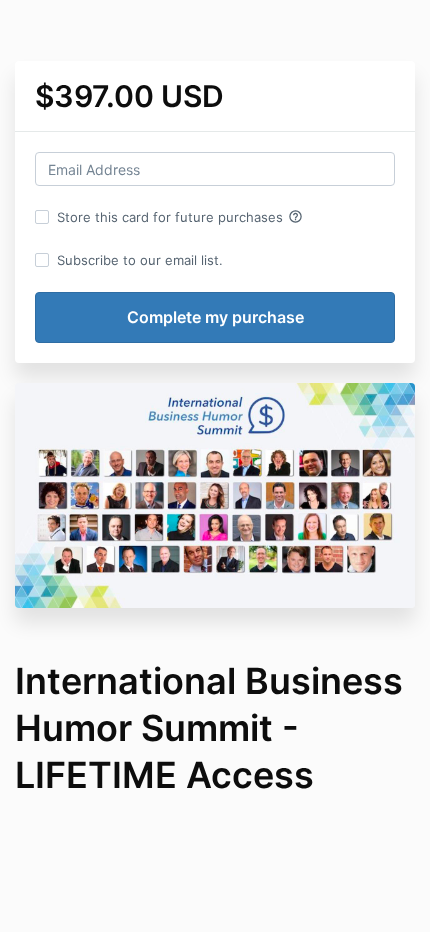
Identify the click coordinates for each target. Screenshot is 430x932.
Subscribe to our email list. (140, 260)
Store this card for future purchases (180, 217)
